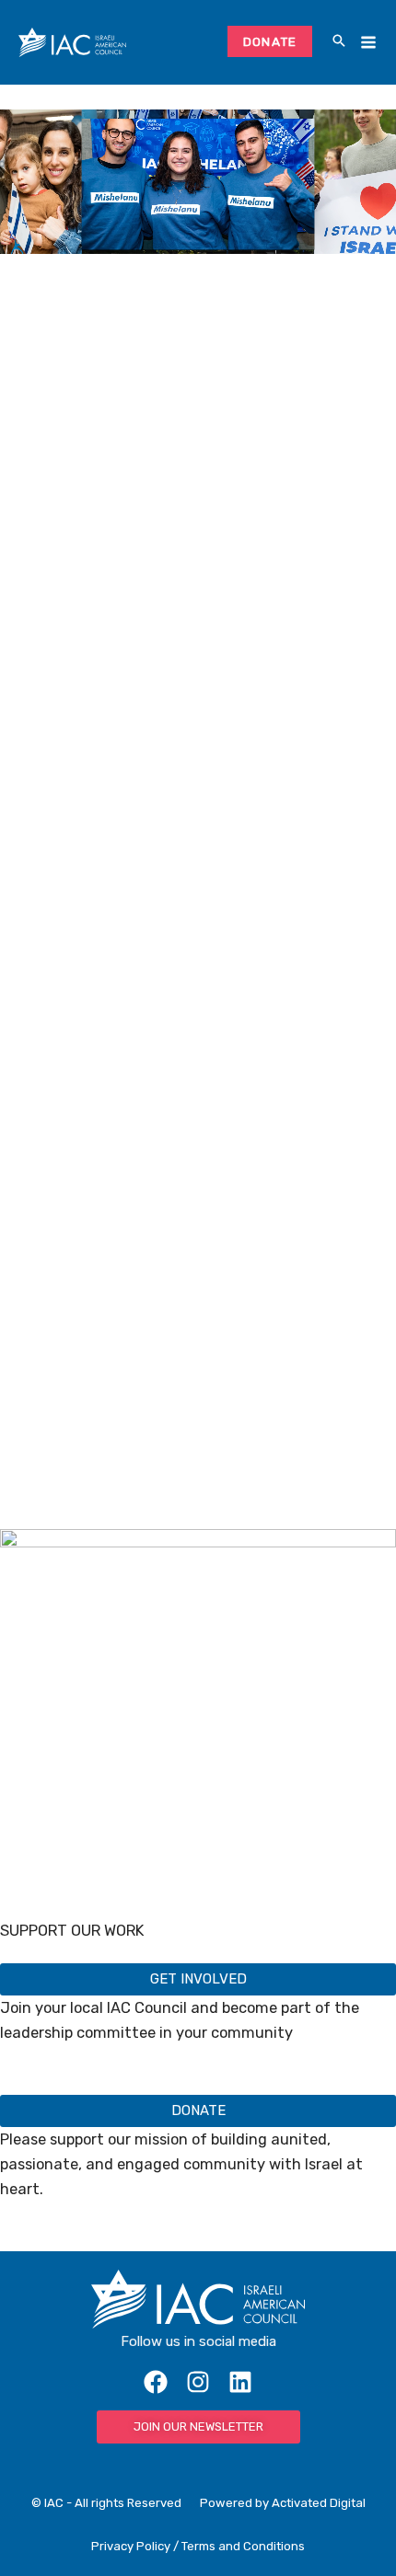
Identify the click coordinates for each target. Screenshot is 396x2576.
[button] (339, 42)
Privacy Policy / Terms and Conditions (198, 2546)
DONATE (270, 41)
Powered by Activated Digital (283, 2503)
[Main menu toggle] (368, 43)
